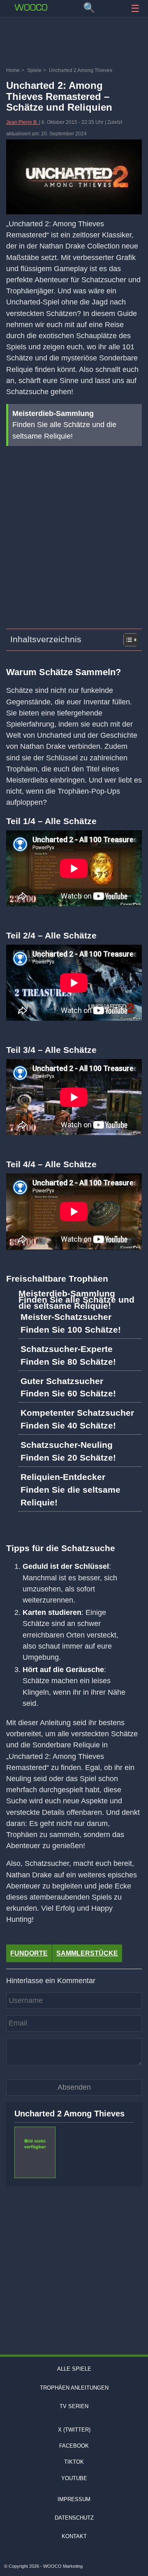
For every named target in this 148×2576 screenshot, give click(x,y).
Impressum (74, 2499)
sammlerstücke (87, 1953)
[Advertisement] (74, 43)
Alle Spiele (74, 2369)
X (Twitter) (74, 2430)
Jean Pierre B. (23, 122)
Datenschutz (74, 2518)
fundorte (29, 1953)
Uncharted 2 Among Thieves (69, 2114)
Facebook (74, 2446)
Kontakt (74, 2536)
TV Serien (74, 2406)
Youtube (74, 2478)
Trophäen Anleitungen (74, 2388)
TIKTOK (74, 2462)
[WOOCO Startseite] (31, 7)
